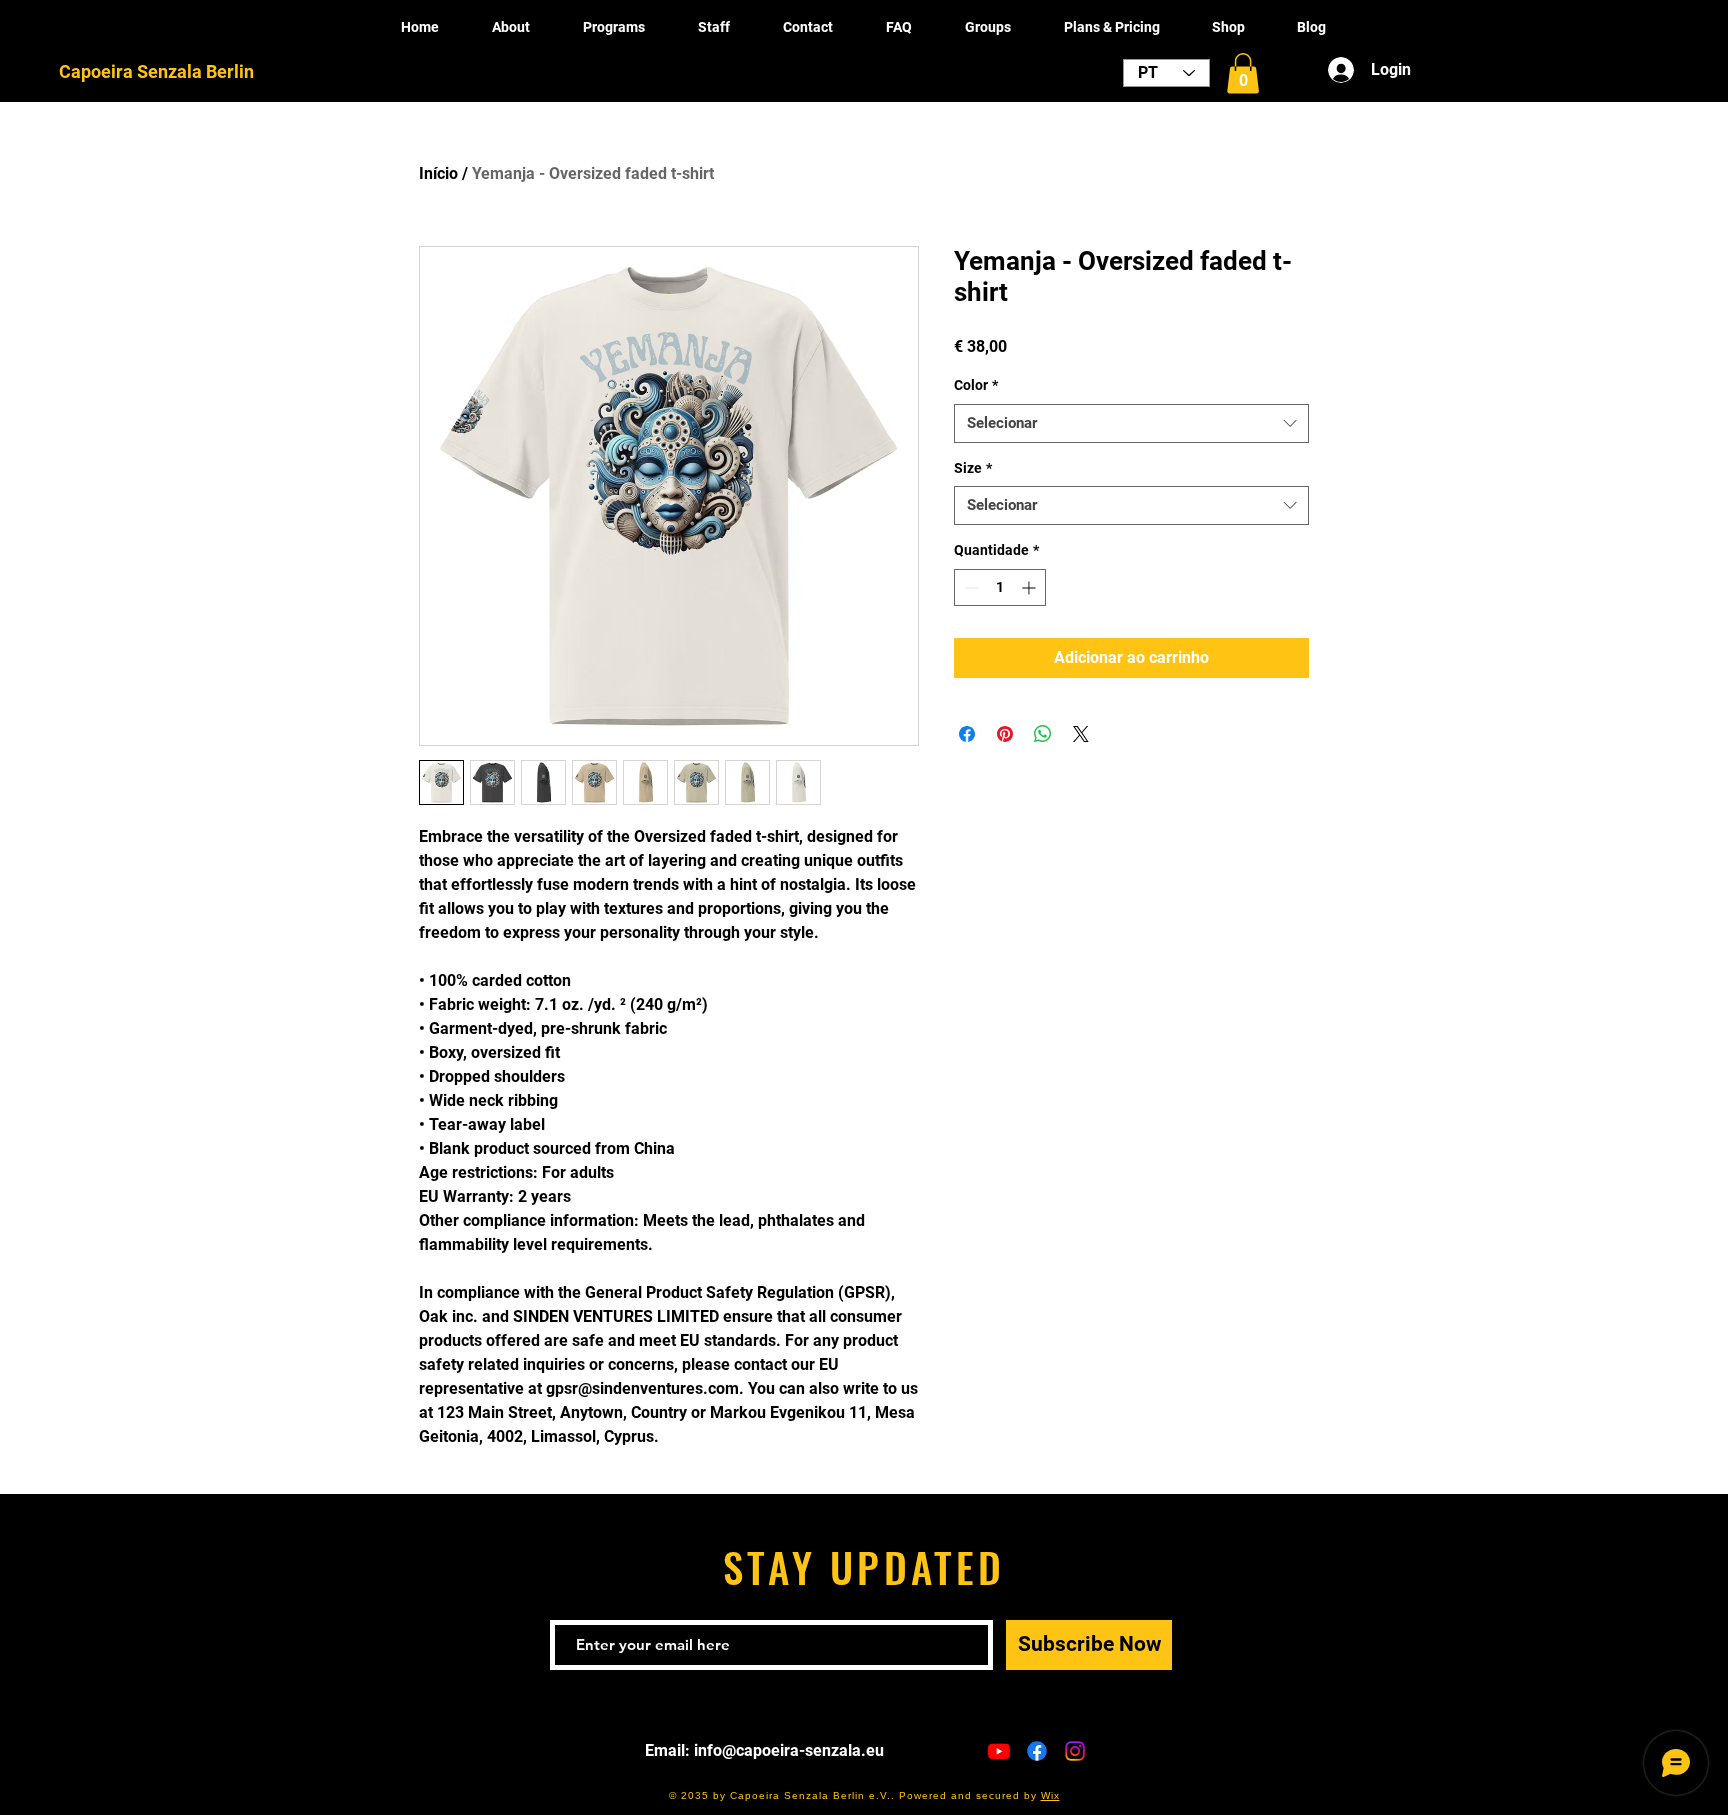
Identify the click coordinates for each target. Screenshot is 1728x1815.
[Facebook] (1037, 1751)
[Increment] (1030, 587)
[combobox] (1131, 423)
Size (973, 468)
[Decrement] (969, 587)
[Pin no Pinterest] (1005, 734)
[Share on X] (1081, 734)
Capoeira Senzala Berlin (156, 71)
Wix (1050, 1795)
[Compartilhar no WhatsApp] (1043, 734)
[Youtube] (999, 1751)
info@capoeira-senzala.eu (789, 1750)
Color (976, 385)
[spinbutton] (1000, 587)
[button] (1243, 73)
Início (438, 173)
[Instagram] (1075, 1751)
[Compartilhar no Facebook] (967, 734)
